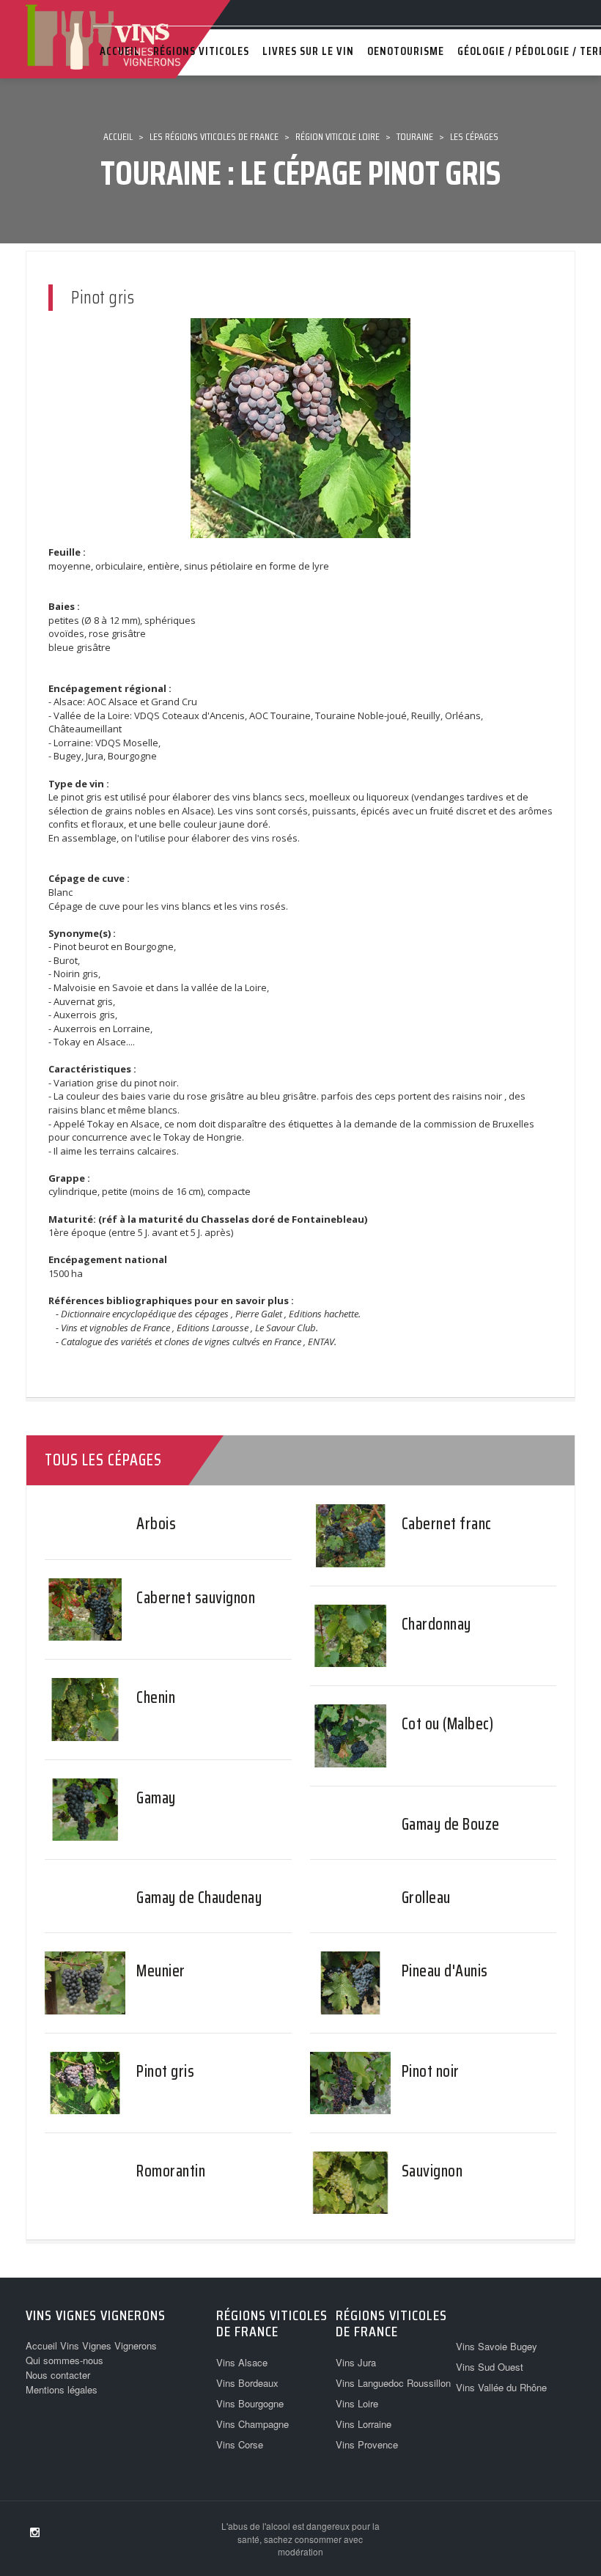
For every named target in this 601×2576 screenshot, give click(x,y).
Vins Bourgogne (250, 2403)
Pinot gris (165, 2071)
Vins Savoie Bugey (497, 2346)
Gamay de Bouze (451, 1824)
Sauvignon (432, 2171)
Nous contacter (58, 2375)
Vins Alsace (242, 2362)
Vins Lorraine (364, 2424)
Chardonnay (436, 1624)
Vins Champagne (252, 2424)
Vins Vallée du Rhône (501, 2387)
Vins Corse (240, 2444)
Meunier (161, 1971)
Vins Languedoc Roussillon (393, 2383)
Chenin (156, 1697)
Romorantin (171, 2171)
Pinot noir (431, 2071)
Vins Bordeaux (247, 2383)
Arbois (156, 1524)
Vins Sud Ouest (490, 2367)
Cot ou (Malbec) (448, 1724)
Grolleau (426, 1898)
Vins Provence (367, 2444)
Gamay (156, 1798)
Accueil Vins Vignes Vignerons (91, 2345)
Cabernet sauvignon (196, 1598)
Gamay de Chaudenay (199, 1898)
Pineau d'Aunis (445, 1971)
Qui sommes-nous (64, 2360)
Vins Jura (356, 2362)
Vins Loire (357, 2403)
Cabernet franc (447, 1524)
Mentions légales (62, 2389)
